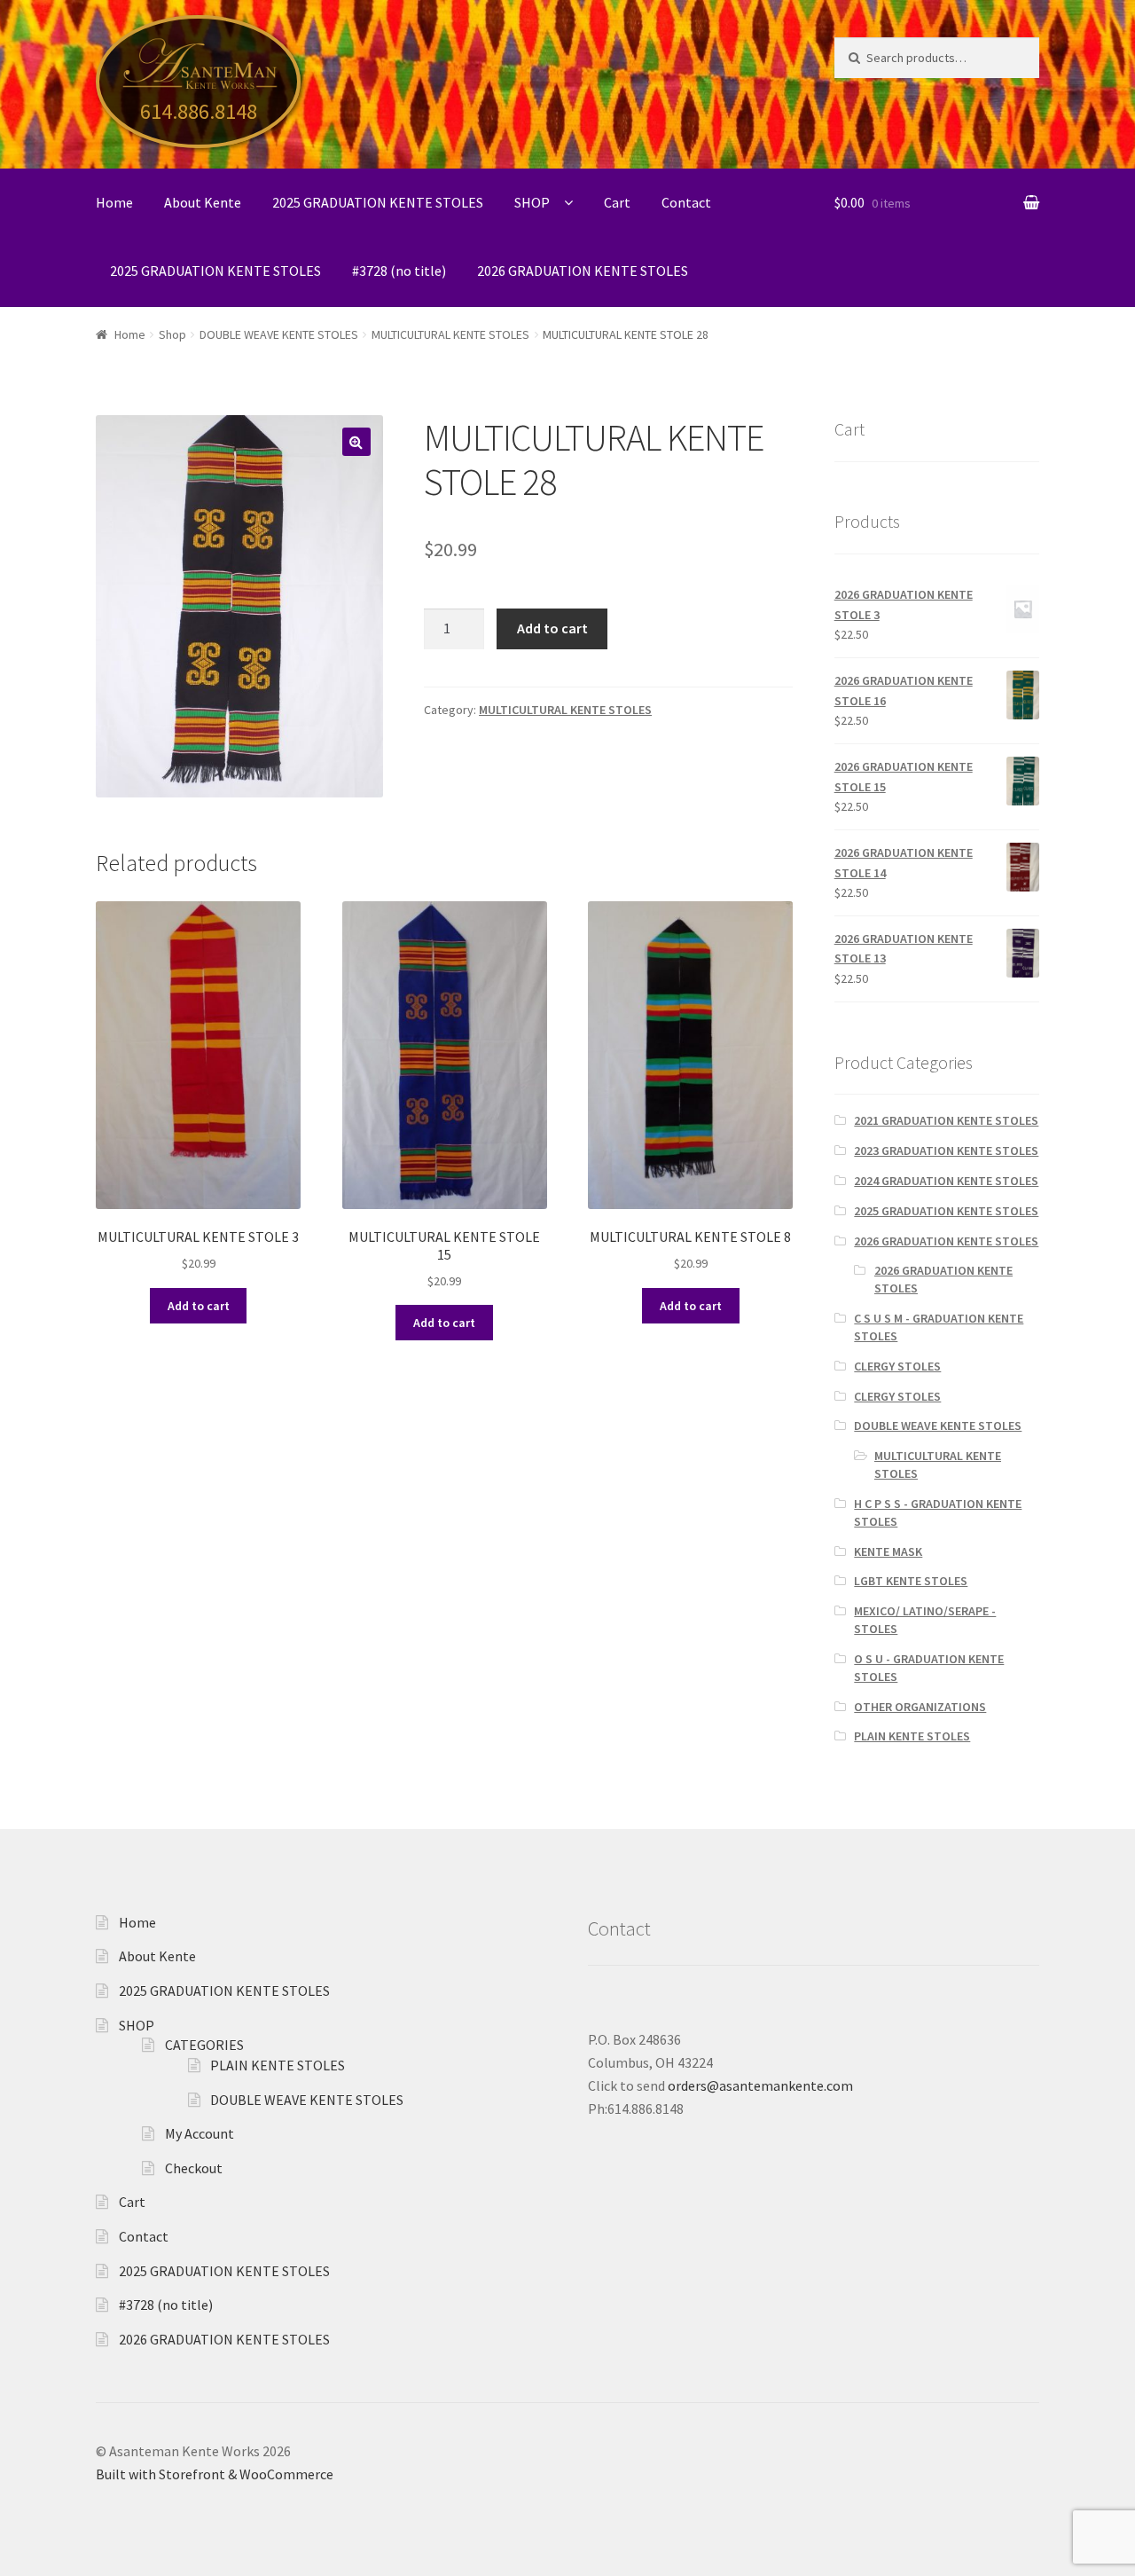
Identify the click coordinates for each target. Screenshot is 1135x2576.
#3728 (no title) (399, 271)
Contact (686, 202)
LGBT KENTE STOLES (911, 1581)
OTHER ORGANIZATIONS (920, 1707)
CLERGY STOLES (897, 1366)
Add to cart (552, 628)
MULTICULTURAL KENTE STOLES (450, 334)
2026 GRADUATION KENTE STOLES (583, 271)
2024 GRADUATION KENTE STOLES (946, 1181)
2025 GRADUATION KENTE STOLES (378, 202)
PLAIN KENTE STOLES (912, 1736)
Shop (172, 334)
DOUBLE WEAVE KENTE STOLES (279, 334)
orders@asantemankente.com (760, 2085)
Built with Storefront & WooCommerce (215, 2474)
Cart (617, 202)
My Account (200, 2133)
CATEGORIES (204, 2045)
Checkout (194, 2168)
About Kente (203, 202)
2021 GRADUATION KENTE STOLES (946, 1120)
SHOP (532, 202)
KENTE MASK (888, 1551)
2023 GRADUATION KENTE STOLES (946, 1151)
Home (114, 202)
